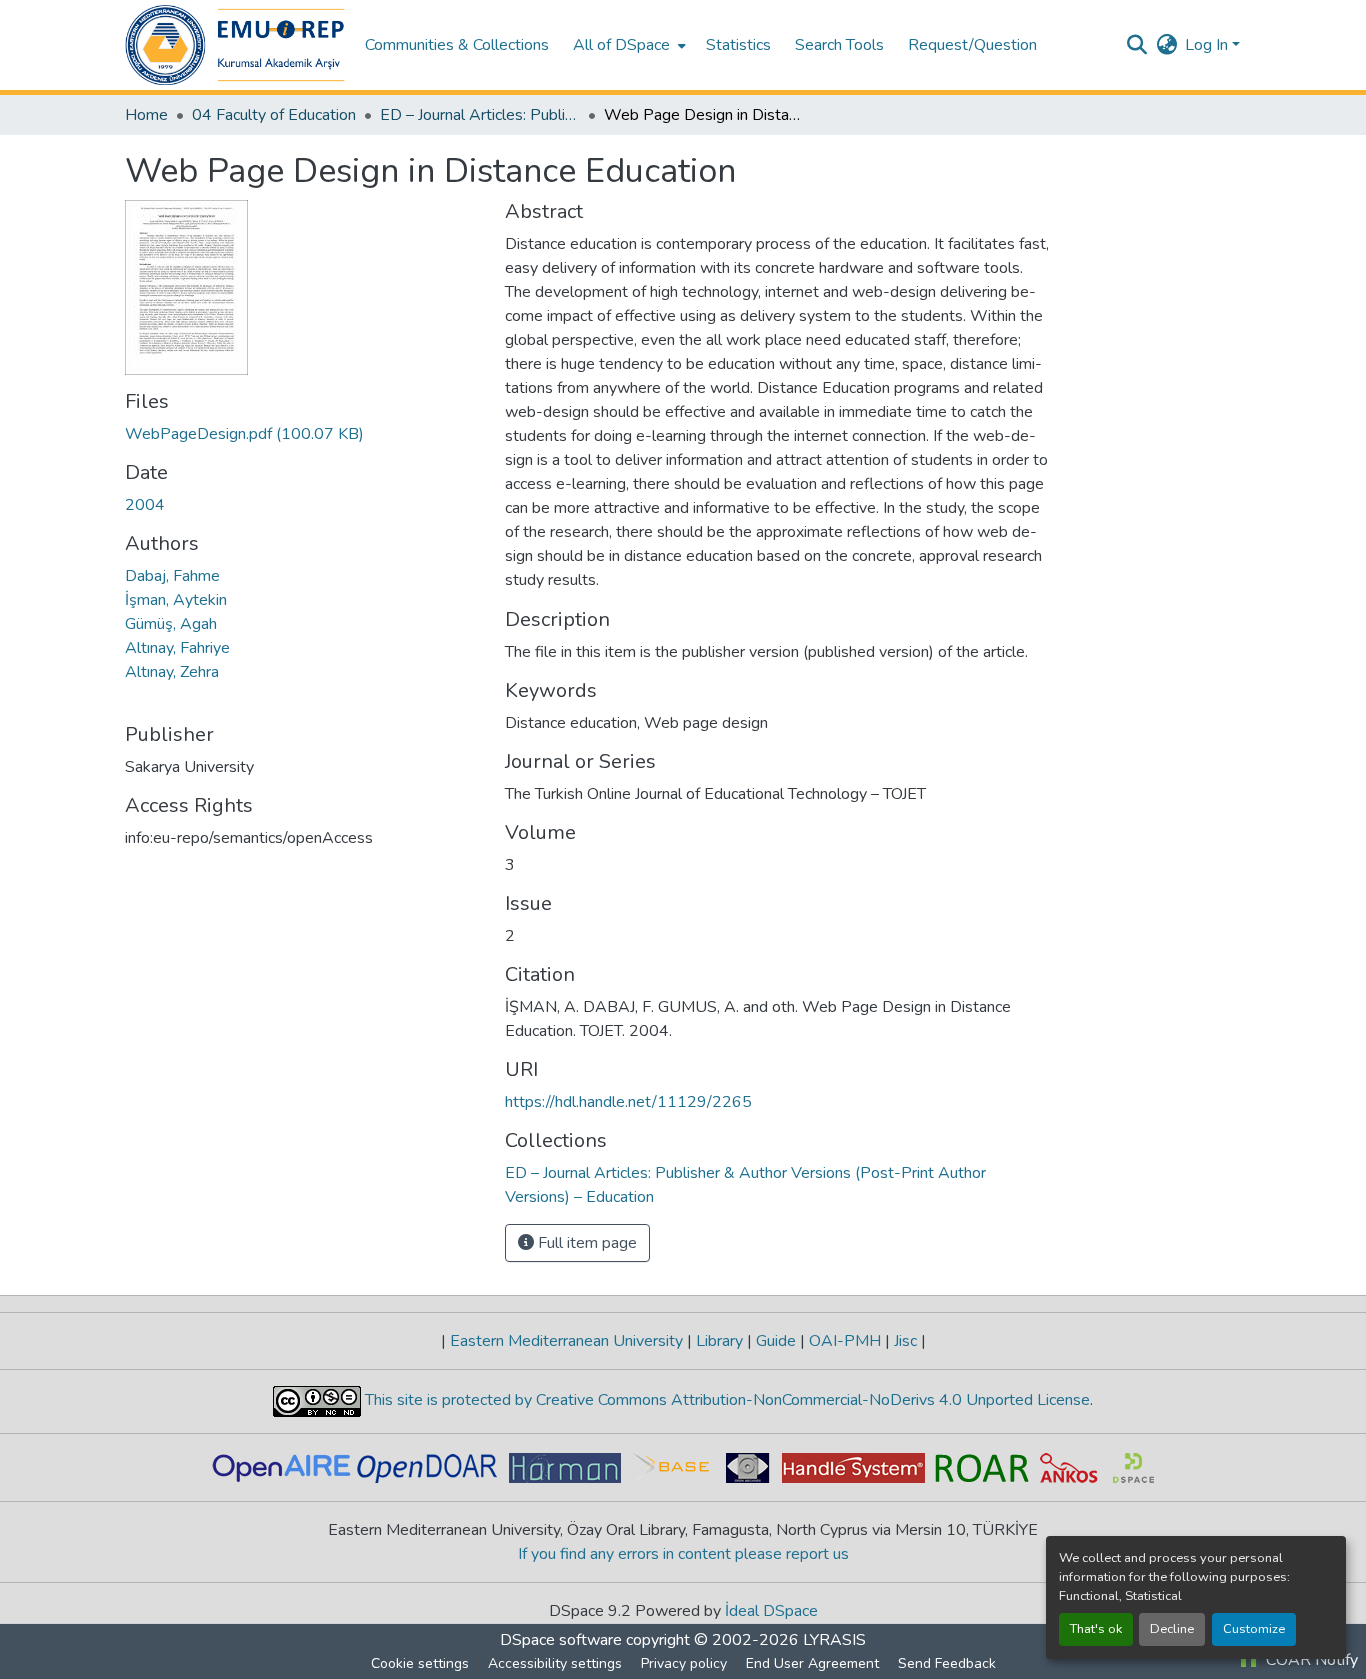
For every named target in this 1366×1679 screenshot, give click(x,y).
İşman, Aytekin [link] (176, 600)
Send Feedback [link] (947, 1663)
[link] (303, 434)
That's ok (1096, 1629)
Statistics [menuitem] (738, 45)
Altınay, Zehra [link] (172, 672)
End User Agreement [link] (812, 1663)
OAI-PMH (845, 1341)
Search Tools (839, 45)
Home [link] (146, 115)
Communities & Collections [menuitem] (457, 45)
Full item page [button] (585, 1243)
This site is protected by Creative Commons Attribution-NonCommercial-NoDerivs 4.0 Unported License (725, 1400)
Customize (1254, 1629)
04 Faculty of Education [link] (274, 115)
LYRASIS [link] (834, 1640)
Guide (776, 1341)
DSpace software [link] (561, 1640)
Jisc (905, 1341)
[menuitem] (627, 45)
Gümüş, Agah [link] (171, 624)
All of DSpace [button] (621, 45)
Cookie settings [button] (420, 1663)
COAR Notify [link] (1310, 1660)
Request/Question (972, 45)
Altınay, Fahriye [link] (177, 648)
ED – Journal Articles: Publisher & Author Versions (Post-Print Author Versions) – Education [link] (480, 115)
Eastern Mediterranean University (566, 1341)
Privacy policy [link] (684, 1663)
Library (719, 1341)
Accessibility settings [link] (555, 1663)
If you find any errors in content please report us (683, 1554)
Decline (1172, 1629)
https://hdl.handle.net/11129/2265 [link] (628, 1102)
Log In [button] (1208, 45)
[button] (235, 45)
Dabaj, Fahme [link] (172, 576)
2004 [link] (145, 505)
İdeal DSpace (771, 1611)
